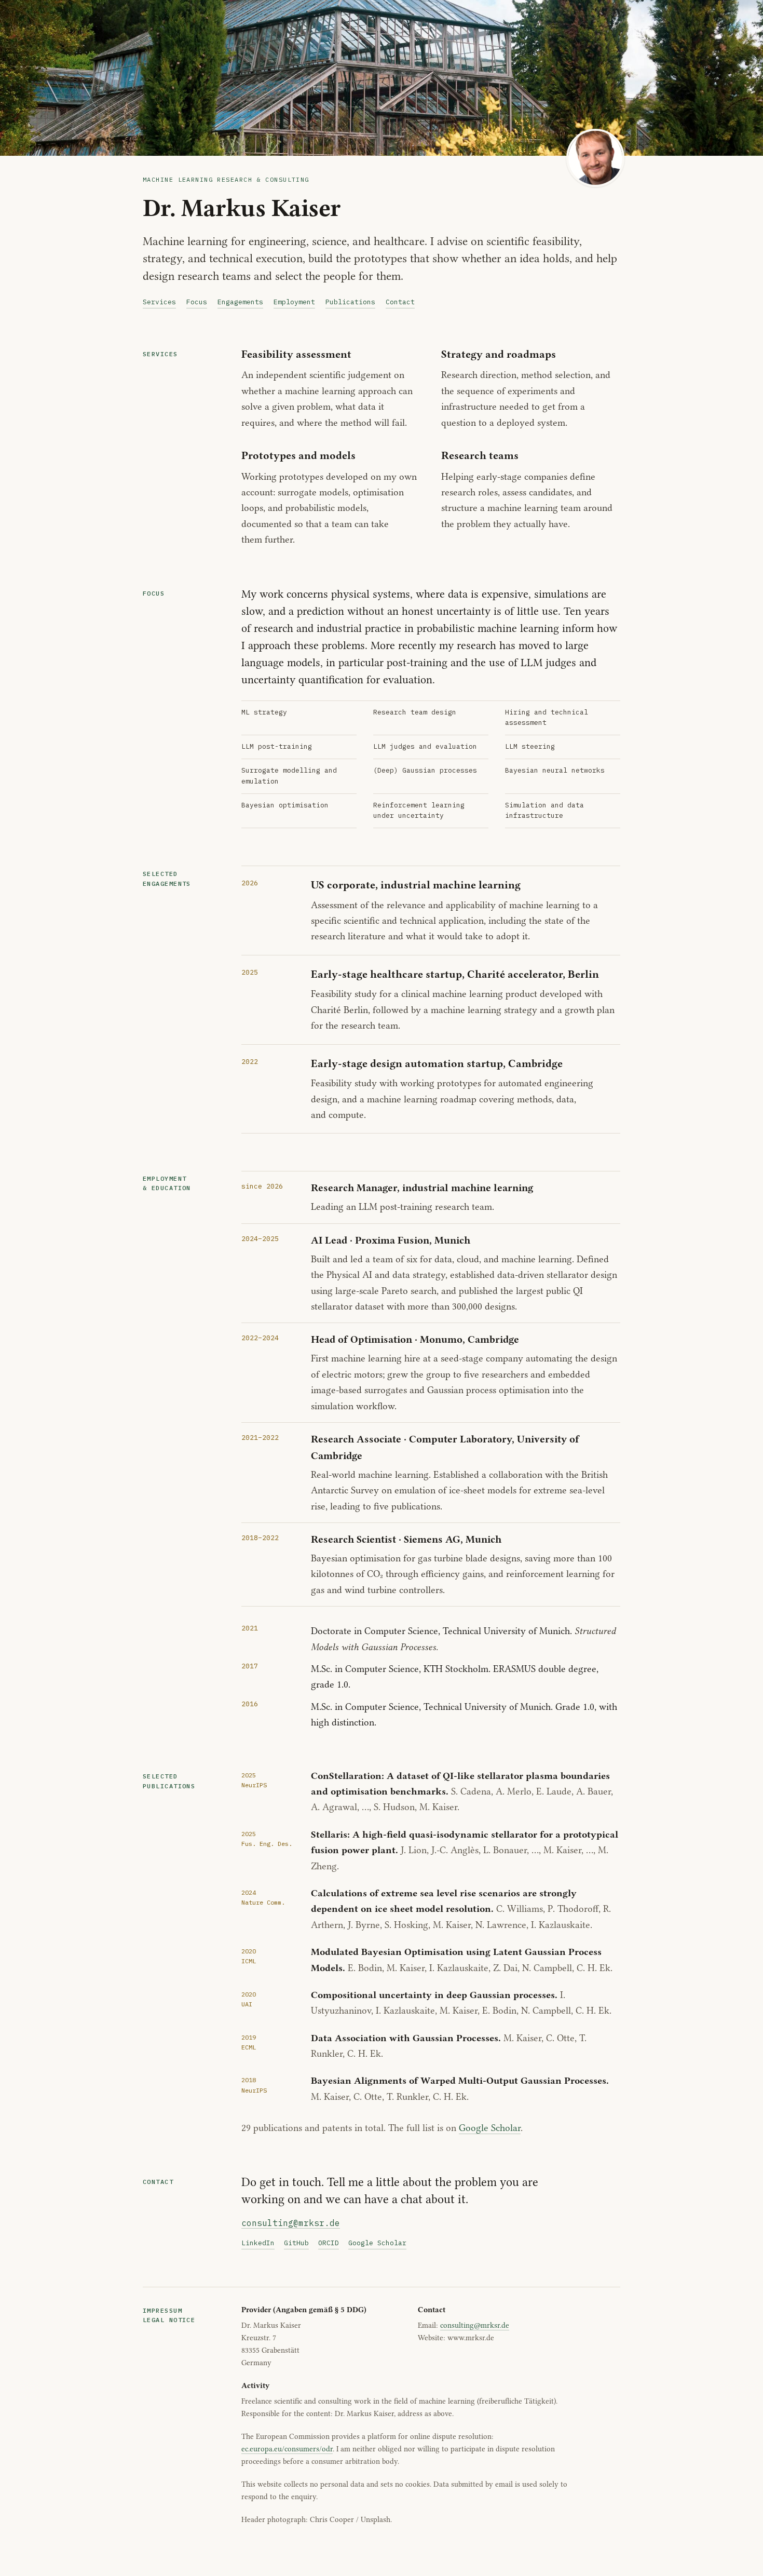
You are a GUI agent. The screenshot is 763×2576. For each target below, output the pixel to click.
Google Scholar (490, 2128)
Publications (350, 302)
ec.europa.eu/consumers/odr (287, 2449)
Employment (294, 302)
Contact (400, 302)
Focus (197, 302)
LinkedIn (258, 2243)
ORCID (329, 2243)
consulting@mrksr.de (291, 2223)
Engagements (240, 302)
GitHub (296, 2243)
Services (159, 302)
